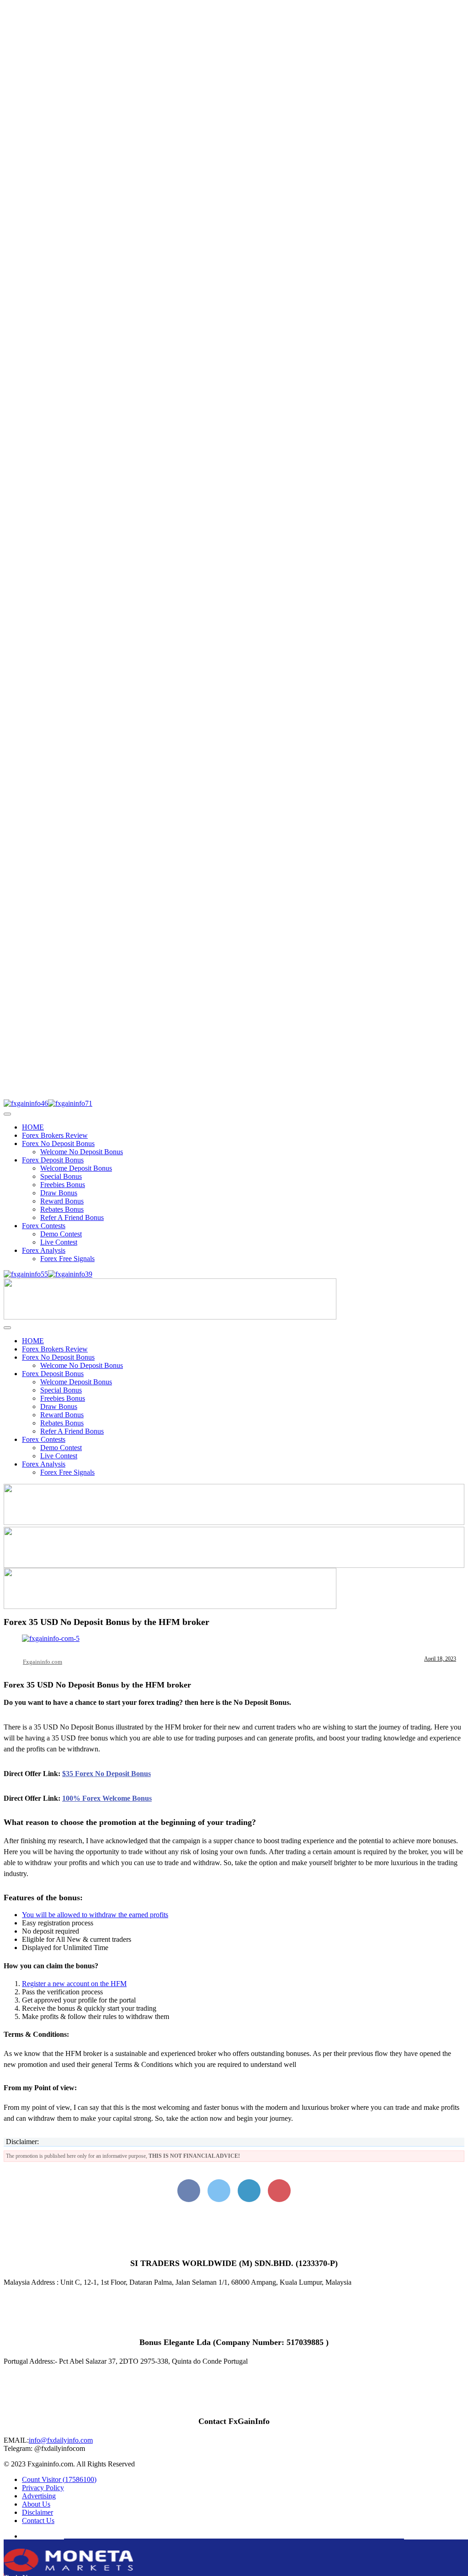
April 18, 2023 (440, 1659)
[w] (234, 1522)
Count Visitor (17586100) (59, 2479)
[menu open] (7, 1328)
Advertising (39, 2496)
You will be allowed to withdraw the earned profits (95, 1915)
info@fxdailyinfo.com (61, 2440)
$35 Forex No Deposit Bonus (106, 1774)
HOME (33, 1127)
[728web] (234, 1565)
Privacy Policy (43, 2488)
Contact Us (38, 2521)
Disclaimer (37, 2512)
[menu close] (7, 1114)
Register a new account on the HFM (74, 1984)
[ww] (170, 1317)
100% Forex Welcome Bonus (107, 1798)
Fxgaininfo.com (43, 1662)
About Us (36, 2504)
